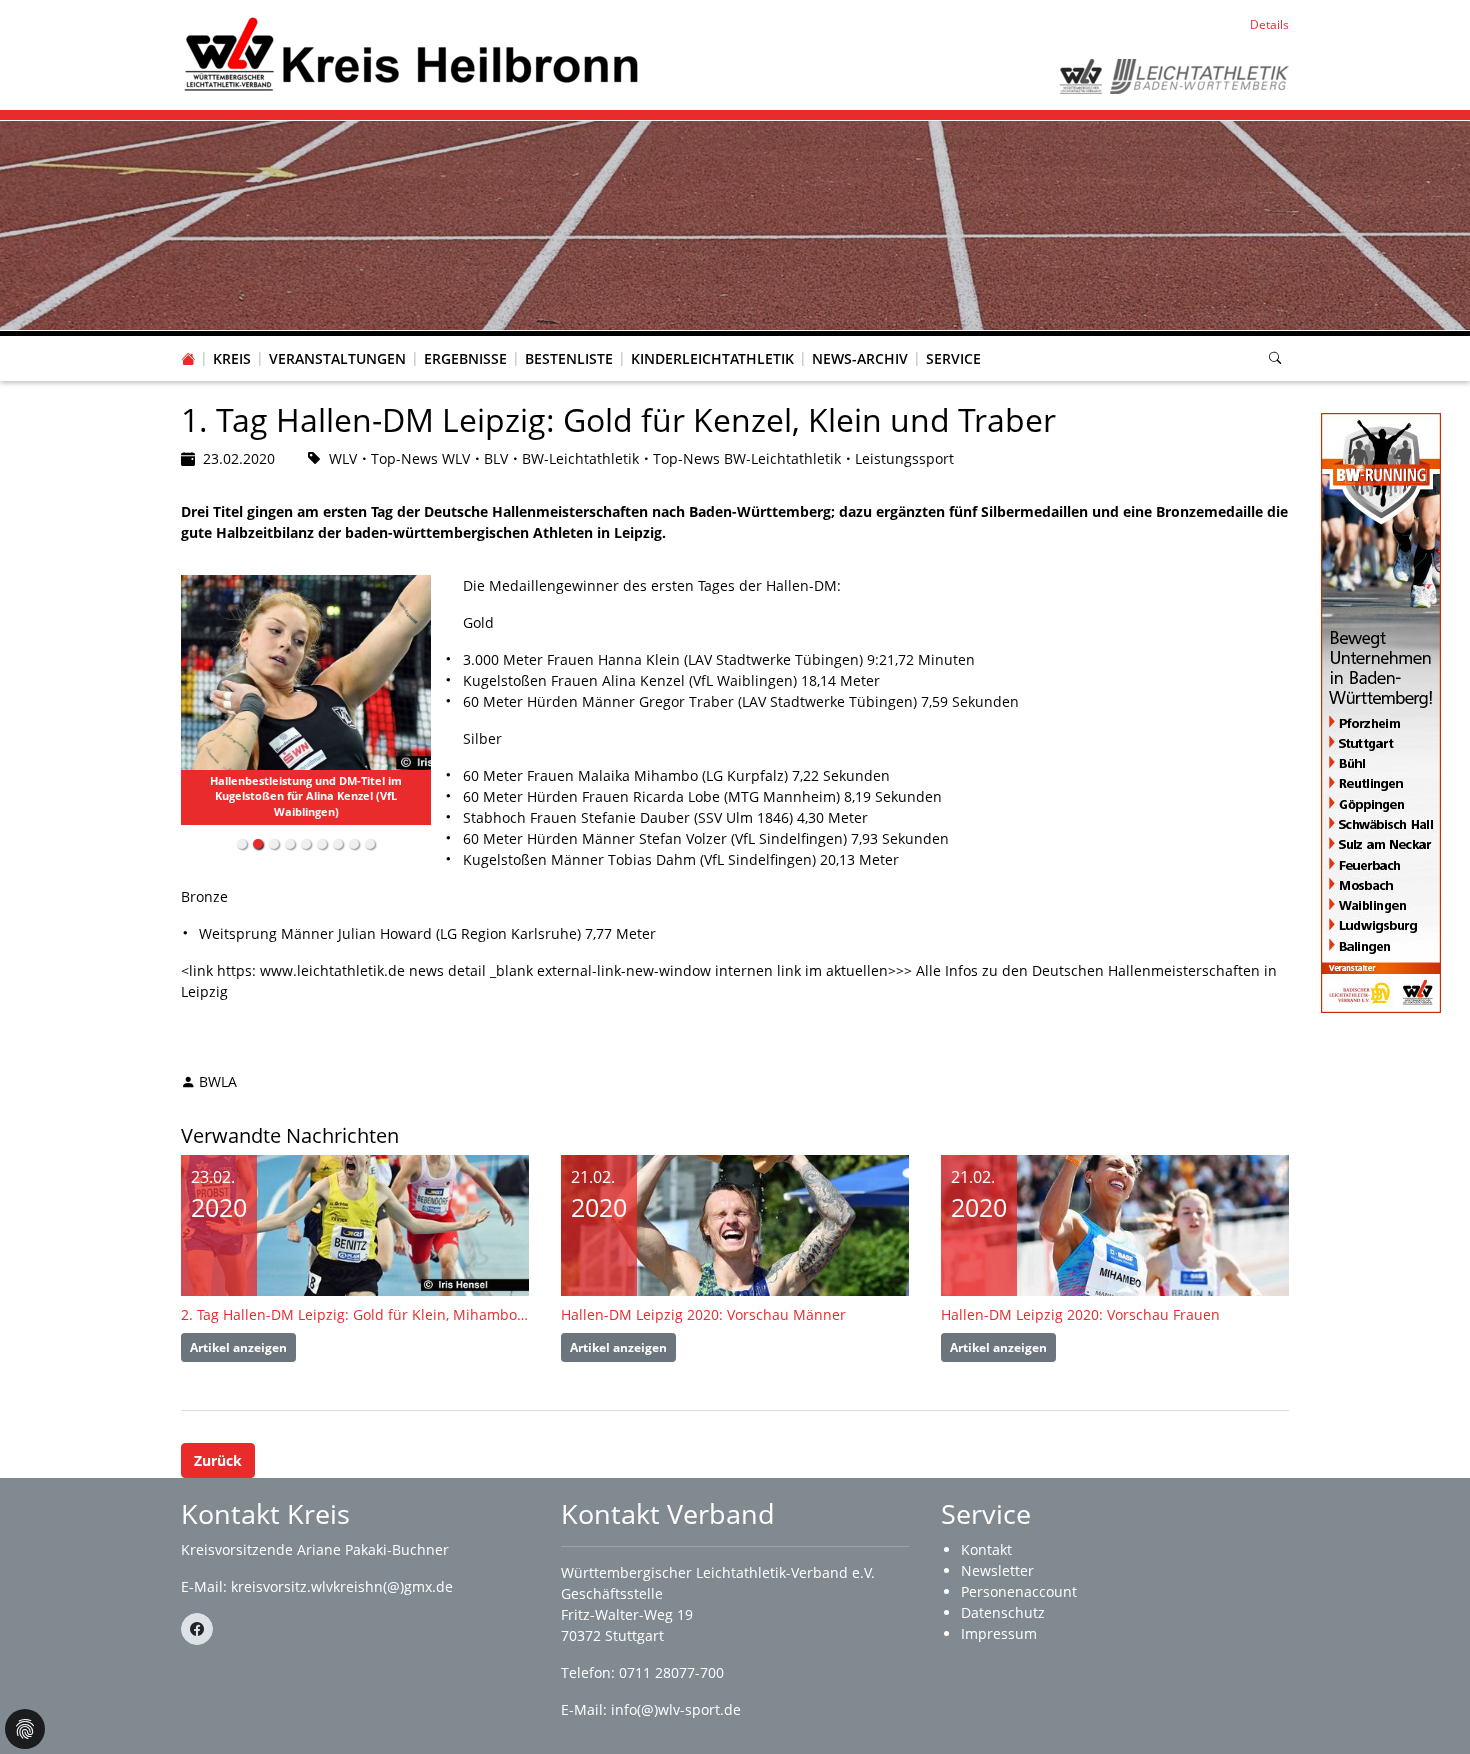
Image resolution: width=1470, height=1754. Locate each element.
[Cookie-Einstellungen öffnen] (25, 1729)
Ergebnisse (465, 358)
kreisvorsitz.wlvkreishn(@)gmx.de (342, 1586)
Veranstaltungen (337, 358)
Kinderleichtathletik (712, 358)
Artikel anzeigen (238, 1347)
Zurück (218, 1460)
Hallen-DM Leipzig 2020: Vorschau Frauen (1080, 1314)
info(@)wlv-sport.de (676, 1709)
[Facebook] (197, 1629)
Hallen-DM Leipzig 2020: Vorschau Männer (703, 1314)
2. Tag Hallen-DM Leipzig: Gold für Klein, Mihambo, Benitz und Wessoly (355, 1314)
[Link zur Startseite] (412, 53)
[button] (232, 339)
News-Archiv (860, 358)
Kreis (232, 358)
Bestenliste (569, 358)
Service (953, 358)
